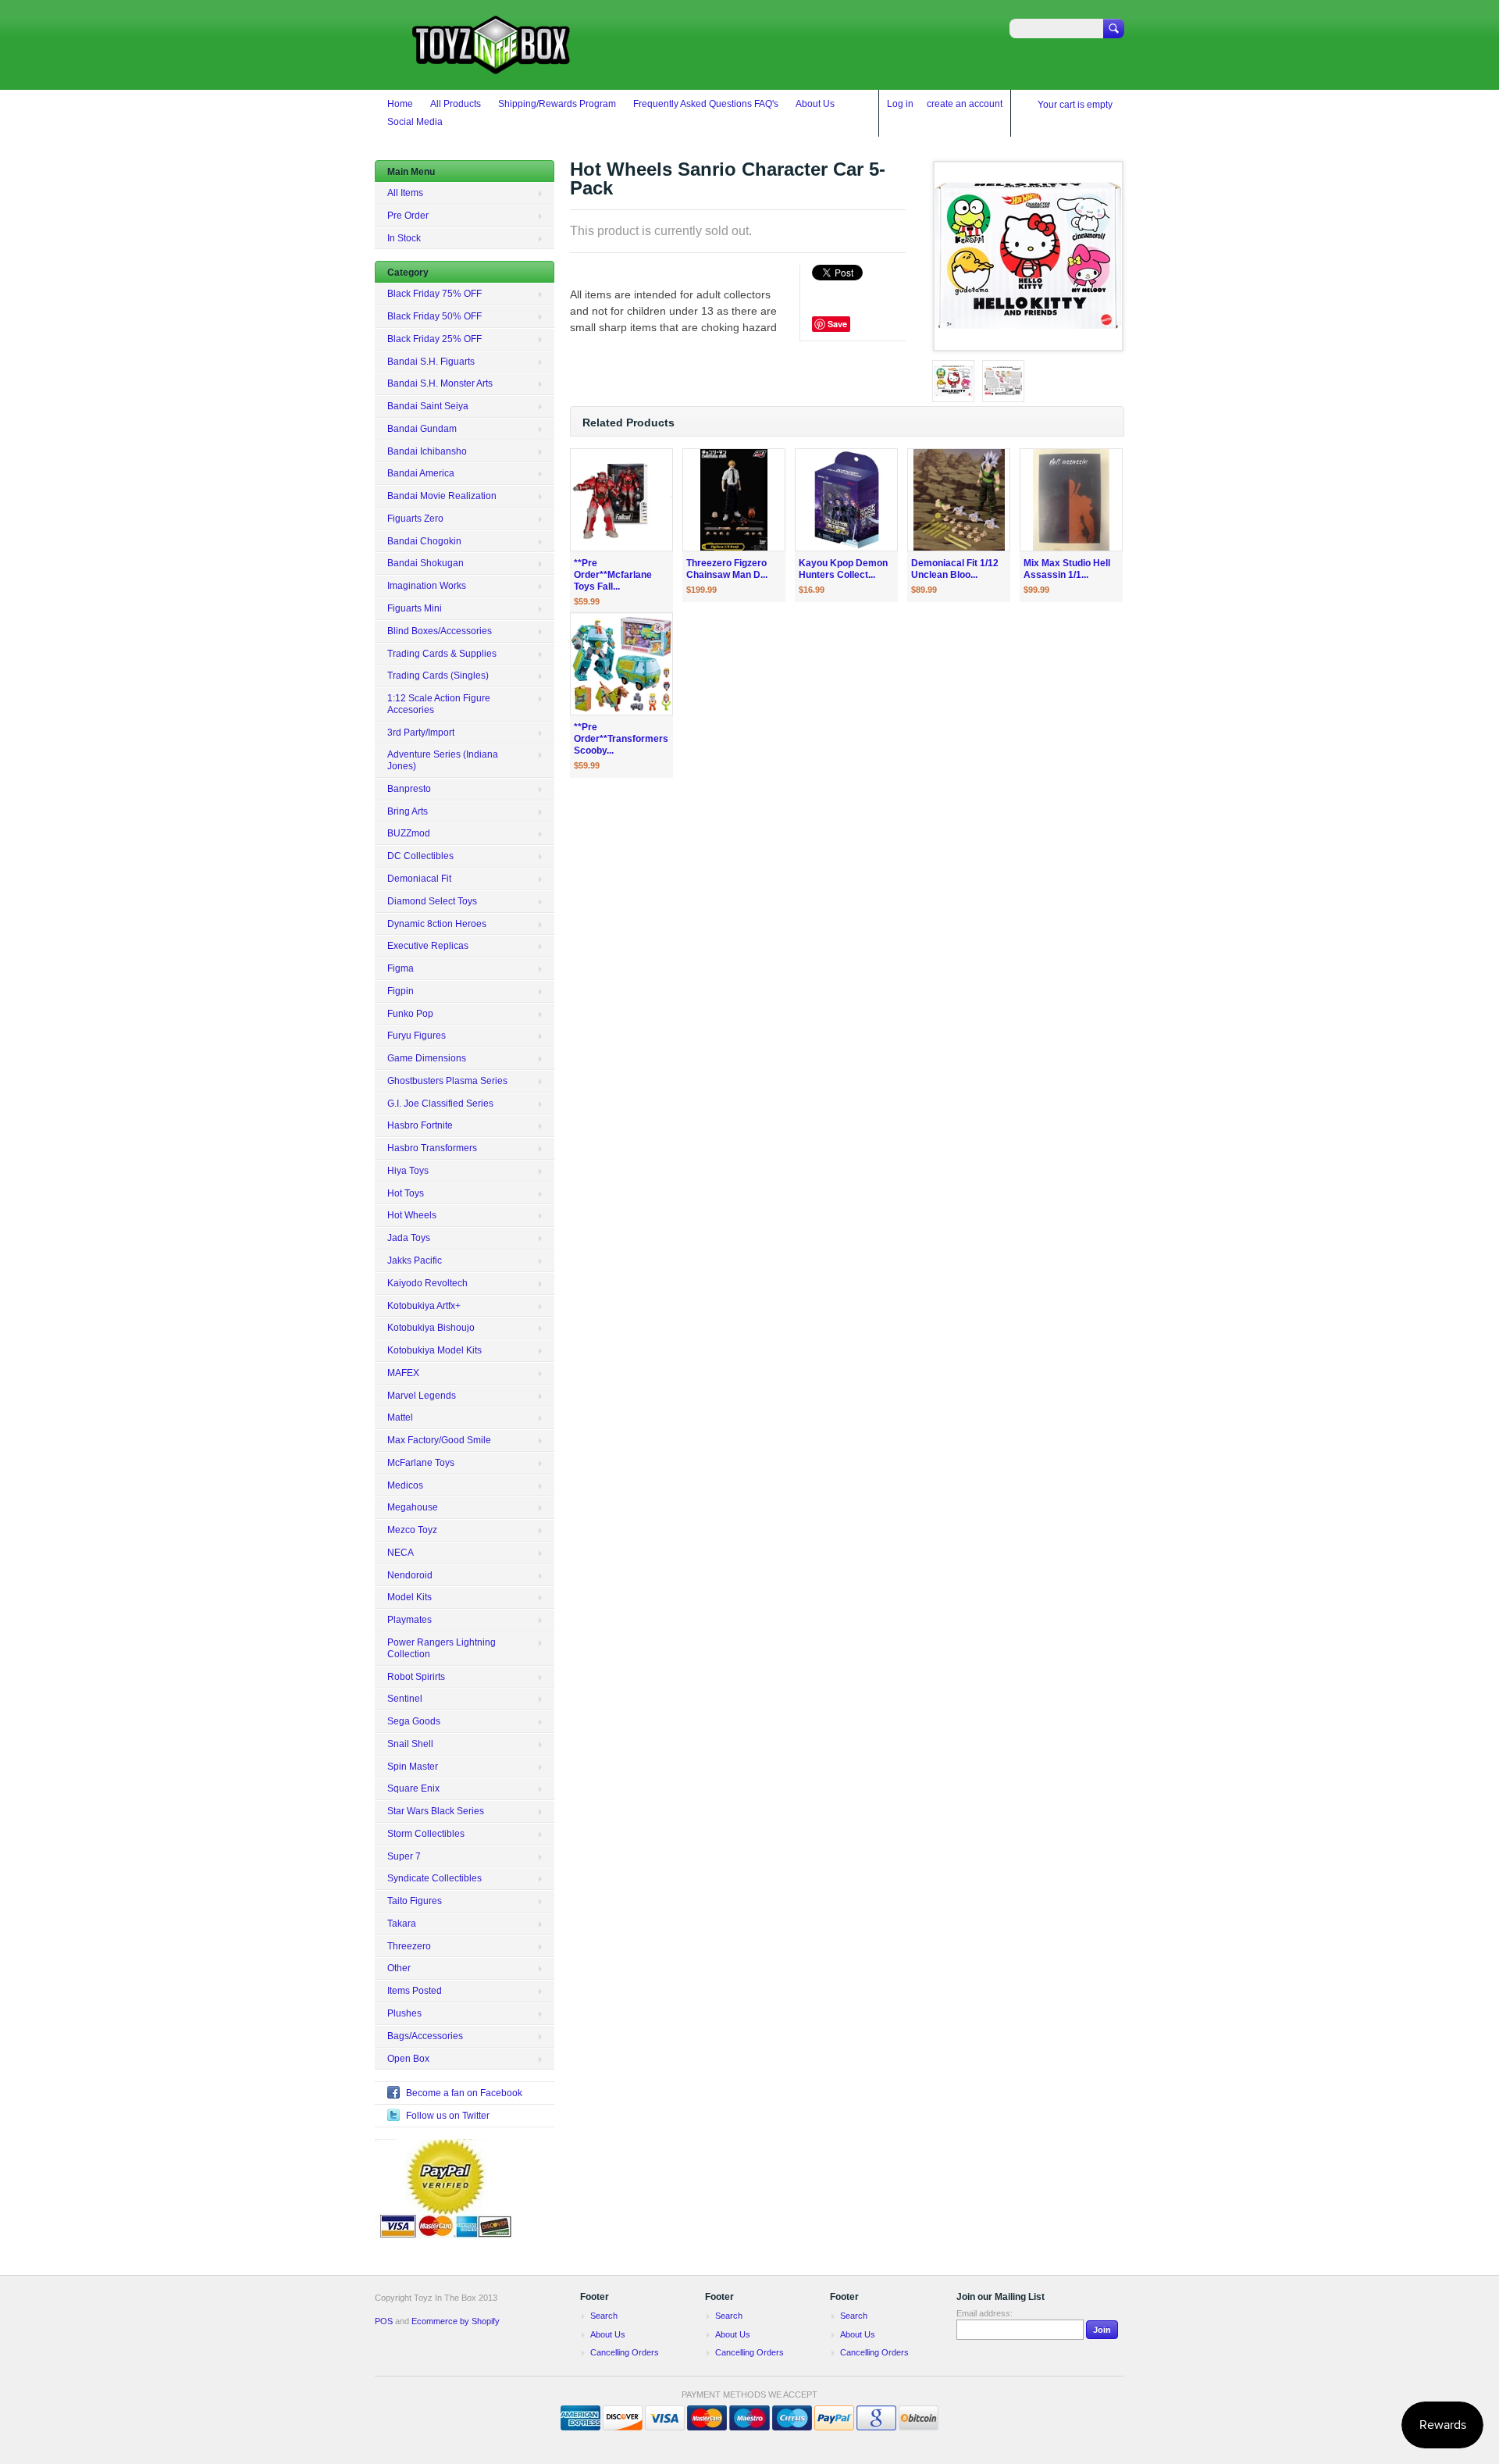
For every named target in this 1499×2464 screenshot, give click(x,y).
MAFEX (403, 1373)
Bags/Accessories (425, 2036)
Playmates (409, 1620)
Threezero (409, 1946)
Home (400, 104)
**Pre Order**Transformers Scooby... (621, 739)
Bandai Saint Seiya (428, 406)
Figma (401, 968)
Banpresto (409, 789)
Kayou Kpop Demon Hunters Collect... (843, 569)
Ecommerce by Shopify (456, 2321)
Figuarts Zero (415, 519)
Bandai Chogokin (424, 541)
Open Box (408, 2059)
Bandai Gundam (422, 429)
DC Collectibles (420, 856)
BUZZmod (409, 833)
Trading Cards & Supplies (442, 654)
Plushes (404, 2013)
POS (384, 2321)
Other (399, 1968)
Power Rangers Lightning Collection (442, 1648)
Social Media (415, 122)
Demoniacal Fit (419, 879)
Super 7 (404, 1856)
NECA (401, 1553)
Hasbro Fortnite (420, 1125)
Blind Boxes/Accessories (440, 631)
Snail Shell (410, 1744)
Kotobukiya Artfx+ (424, 1306)
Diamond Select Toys (432, 901)
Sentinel (405, 1699)
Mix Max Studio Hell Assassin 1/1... (1067, 569)
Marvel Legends (422, 1396)
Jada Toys (409, 1238)
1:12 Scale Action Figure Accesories (439, 704)
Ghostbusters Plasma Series (447, 1081)
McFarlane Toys (421, 1463)
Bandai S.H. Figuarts (431, 362)
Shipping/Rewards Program (557, 104)
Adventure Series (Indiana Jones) (443, 760)
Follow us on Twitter (448, 2116)
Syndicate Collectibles (434, 1878)
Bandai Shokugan (425, 563)
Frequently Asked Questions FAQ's (706, 104)
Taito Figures (415, 1901)
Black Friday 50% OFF (434, 316)
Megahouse (413, 1507)
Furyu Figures (417, 1036)
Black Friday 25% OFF (434, 339)
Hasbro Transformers (432, 1148)
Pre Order (408, 216)
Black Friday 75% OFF (434, 294)
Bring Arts (408, 811)
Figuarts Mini (415, 608)
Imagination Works (427, 586)
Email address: (984, 2313)
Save (837, 324)
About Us (815, 104)
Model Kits (409, 1597)
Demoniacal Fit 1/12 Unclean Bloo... (955, 569)
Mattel (400, 1417)
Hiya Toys (408, 1171)
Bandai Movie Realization (442, 496)
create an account (965, 104)
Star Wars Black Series (436, 1811)
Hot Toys (406, 1193)
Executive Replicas (428, 946)
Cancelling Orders (625, 2352)
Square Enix (413, 1788)
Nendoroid (410, 1575)
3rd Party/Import (421, 733)
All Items (405, 193)
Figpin (401, 991)
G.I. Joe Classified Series (440, 1104)
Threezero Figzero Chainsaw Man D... (727, 569)
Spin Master (413, 1767)
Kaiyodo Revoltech (427, 1283)
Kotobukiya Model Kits (434, 1350)
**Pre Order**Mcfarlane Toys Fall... (613, 575)
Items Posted (415, 1991)
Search (604, 2316)
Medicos (405, 1485)
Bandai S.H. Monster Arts (440, 383)
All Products (456, 104)
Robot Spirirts (416, 1677)
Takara (402, 1924)
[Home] (492, 67)
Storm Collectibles (426, 1834)
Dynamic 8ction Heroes (437, 924)
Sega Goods (414, 1721)
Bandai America (421, 473)
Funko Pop (410, 1014)
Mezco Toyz (412, 1530)
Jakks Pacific (415, 1261)
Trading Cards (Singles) (438, 676)
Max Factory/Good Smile (439, 1440)
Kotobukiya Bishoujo (431, 1328)
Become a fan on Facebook (464, 2093)
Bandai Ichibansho (427, 451)
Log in (900, 104)
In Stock (404, 238)
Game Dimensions (427, 1058)
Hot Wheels (412, 1215)
